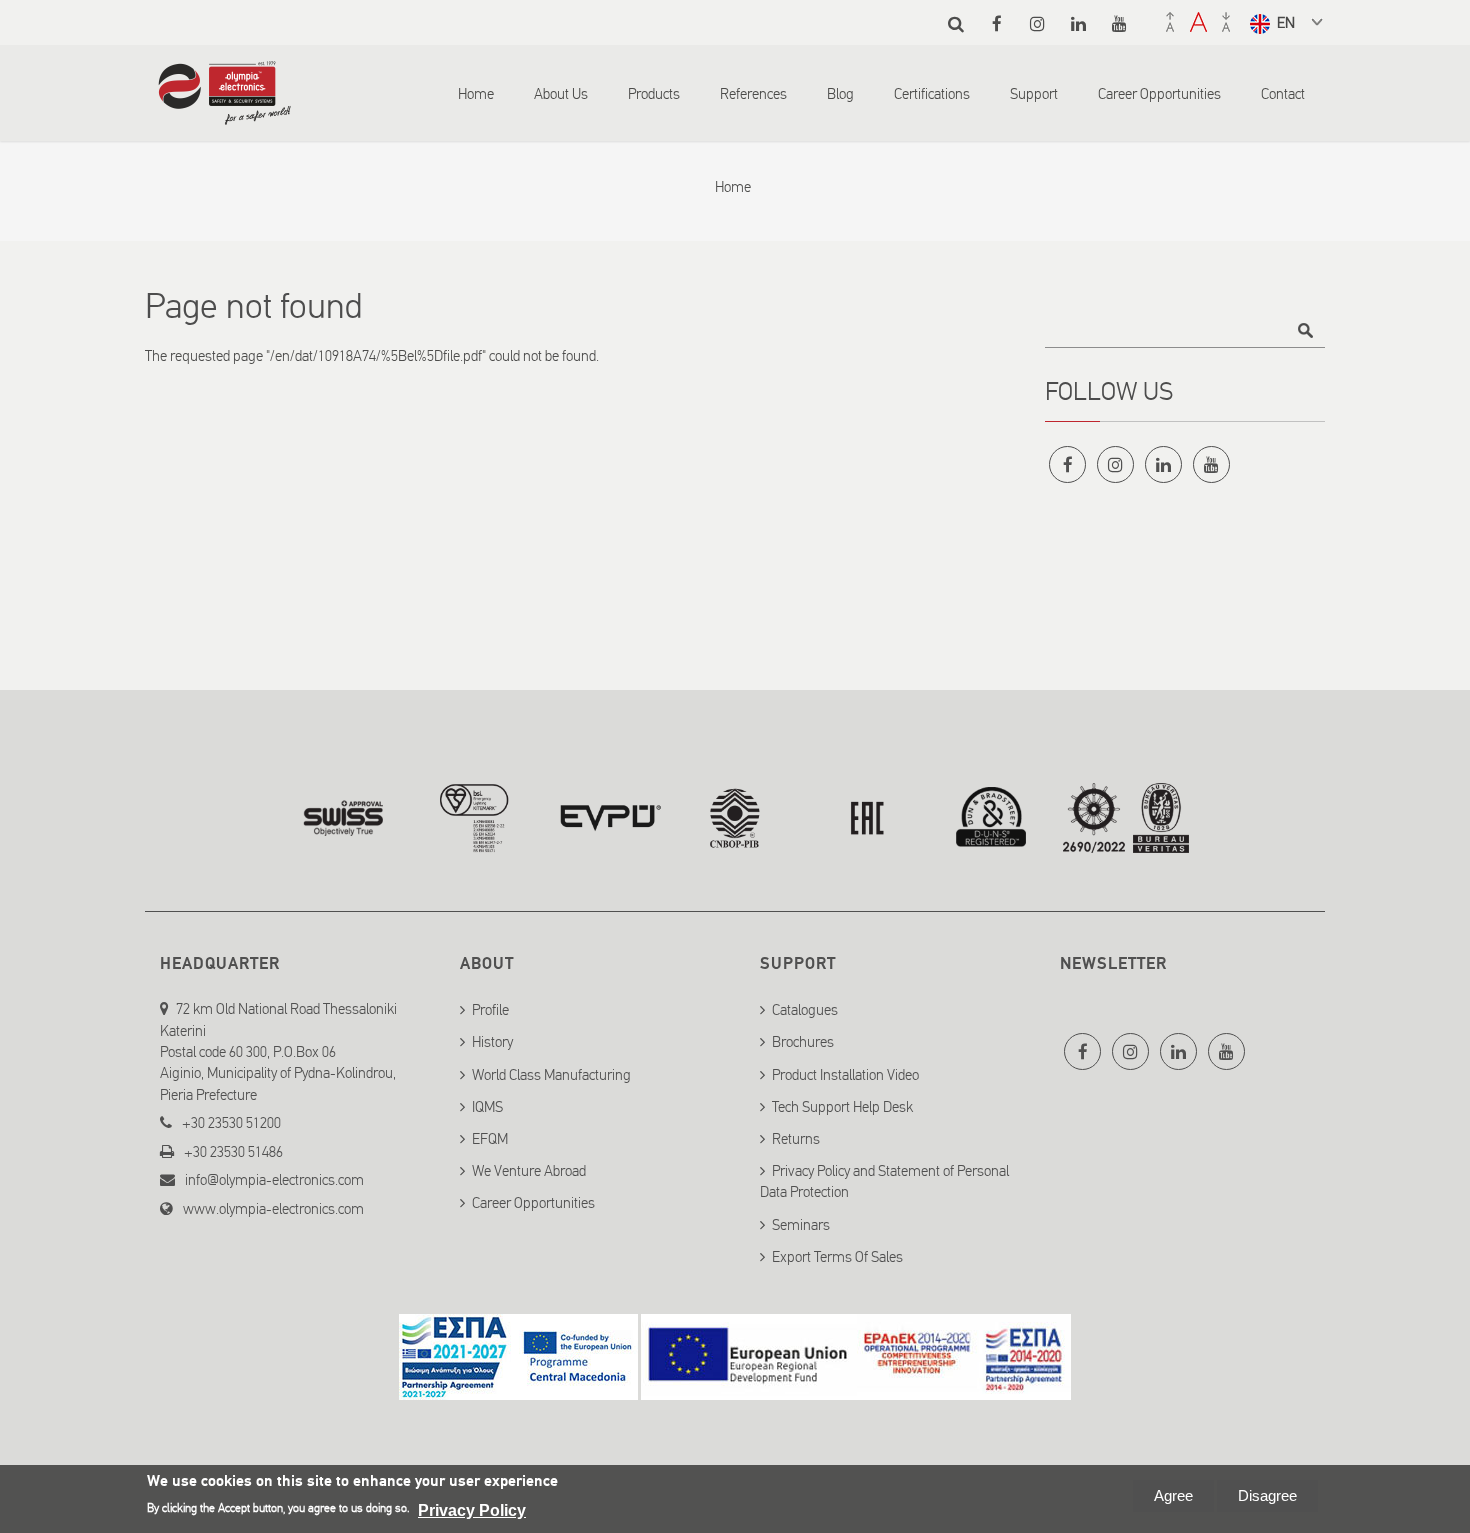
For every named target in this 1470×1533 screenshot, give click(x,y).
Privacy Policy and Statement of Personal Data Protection (884, 1181)
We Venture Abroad (529, 1171)
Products (654, 94)
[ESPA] (518, 1388)
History (492, 1042)
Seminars (801, 1225)
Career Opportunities (1159, 94)
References (753, 94)
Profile (490, 1010)
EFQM (490, 1139)
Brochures (803, 1042)
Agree (1173, 1495)
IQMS (487, 1107)
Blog (840, 94)
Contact (1283, 94)
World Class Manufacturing (551, 1075)
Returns (796, 1139)
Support (1034, 94)
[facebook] (996, 23)
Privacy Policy (472, 1510)
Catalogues (805, 1010)
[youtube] (1119, 23)
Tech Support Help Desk (842, 1107)
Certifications (932, 94)
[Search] (955, 23)
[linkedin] (1078, 23)
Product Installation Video (845, 1075)
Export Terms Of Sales (837, 1257)
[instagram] (1037, 23)
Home (476, 94)
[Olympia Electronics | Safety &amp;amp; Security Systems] (224, 115)
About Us (561, 94)
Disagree (1267, 1495)
